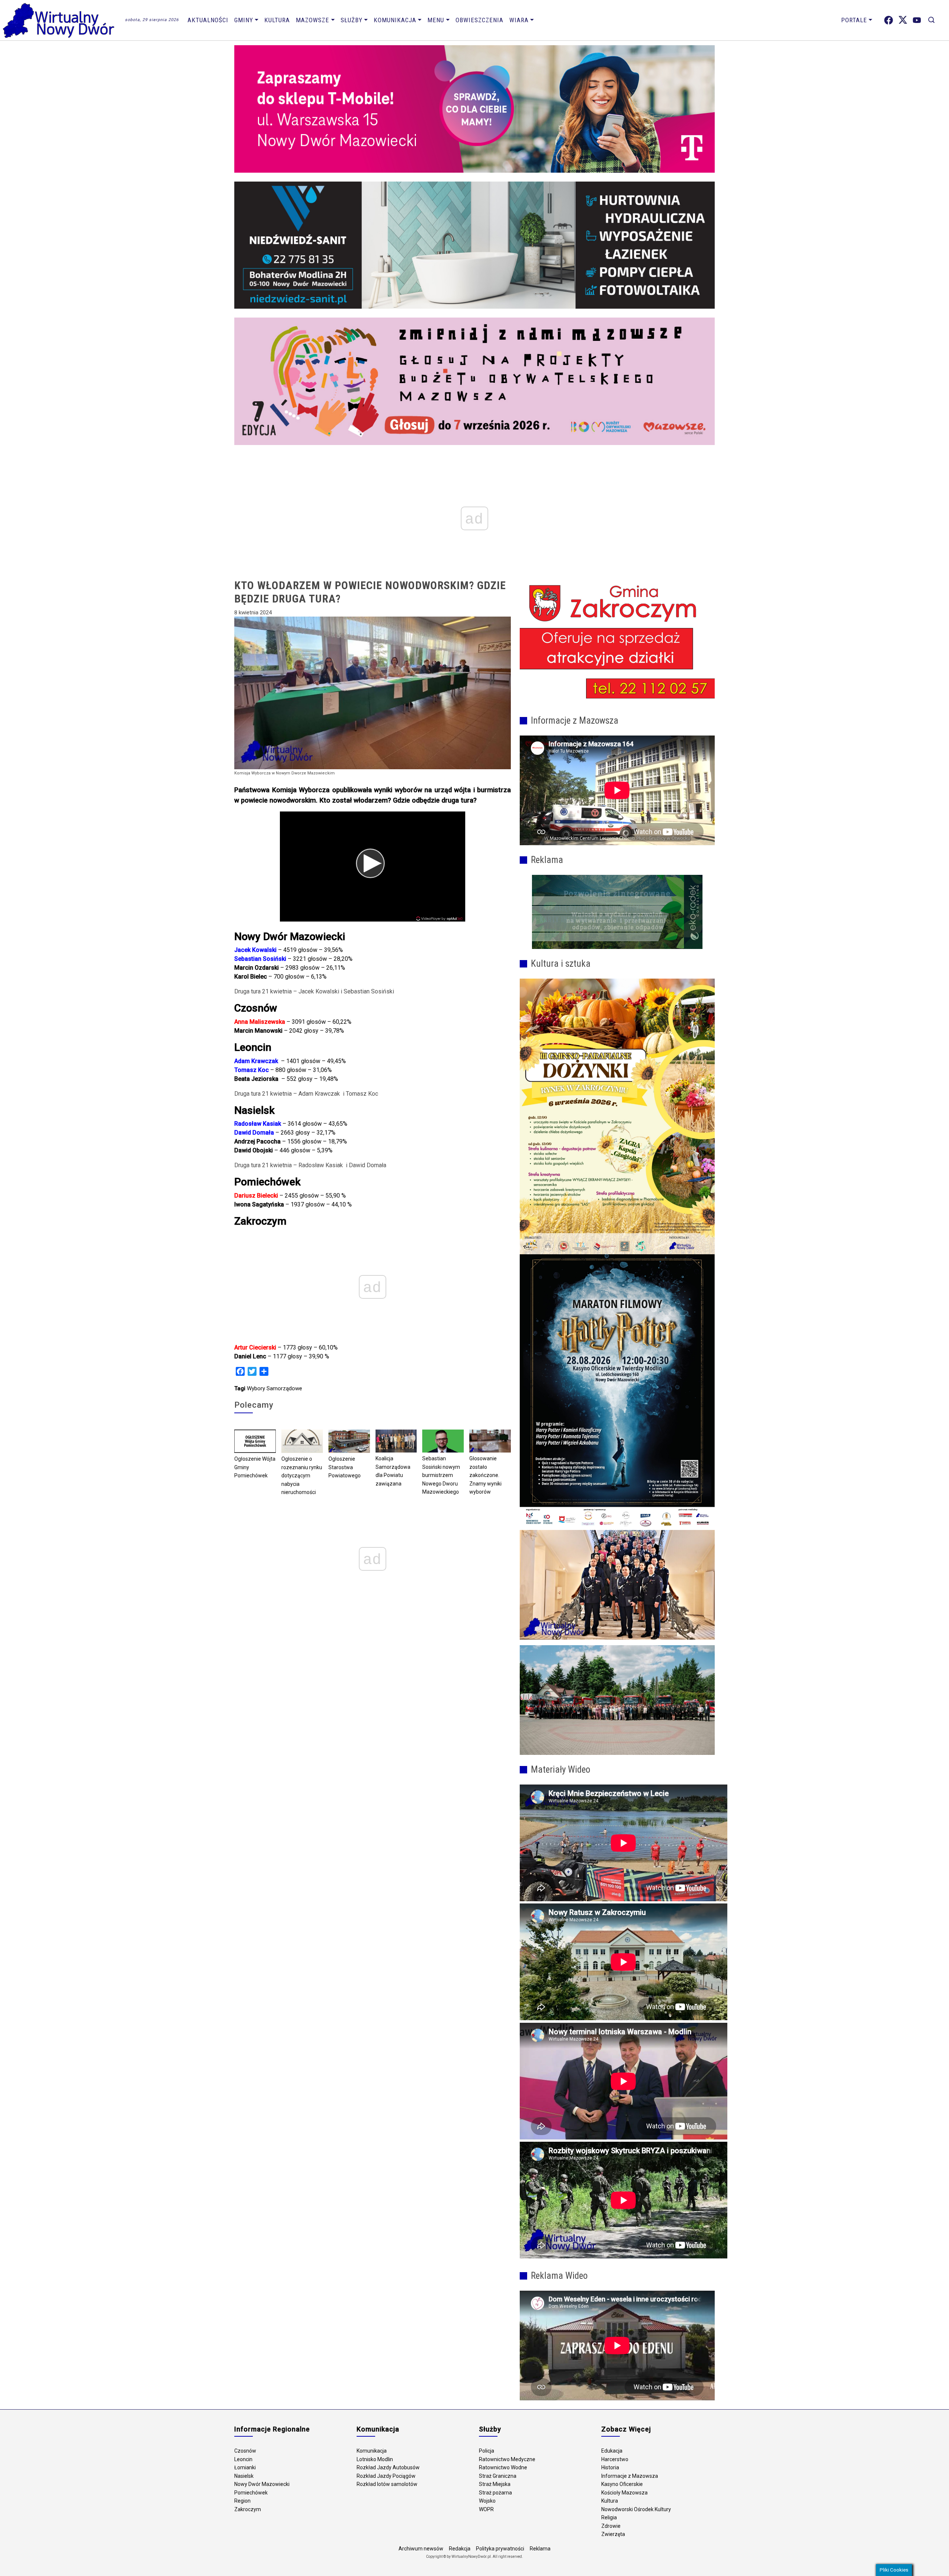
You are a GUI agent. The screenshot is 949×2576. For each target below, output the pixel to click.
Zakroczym (248, 2509)
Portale (854, 20)
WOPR (486, 2509)
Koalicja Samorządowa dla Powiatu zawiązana (393, 1471)
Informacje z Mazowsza (630, 2476)
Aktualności (208, 20)
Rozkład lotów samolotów (387, 2484)
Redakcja (460, 2549)
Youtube (917, 20)
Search (931, 20)
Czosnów (245, 2451)
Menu (436, 20)
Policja (487, 2451)
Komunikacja (395, 20)
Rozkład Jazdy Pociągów (386, 2476)
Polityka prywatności (500, 2549)
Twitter (903, 20)
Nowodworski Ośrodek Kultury (636, 2509)
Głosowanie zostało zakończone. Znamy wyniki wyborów (485, 1475)
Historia (610, 2467)
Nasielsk (244, 2476)
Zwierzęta (613, 2534)
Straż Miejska (495, 2484)
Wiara (519, 20)
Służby (352, 20)
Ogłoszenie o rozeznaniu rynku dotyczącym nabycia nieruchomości (302, 1475)
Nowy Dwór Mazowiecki (262, 2484)
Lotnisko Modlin (375, 2459)
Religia (609, 2517)
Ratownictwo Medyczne (507, 2459)
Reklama (540, 2549)
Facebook (889, 20)
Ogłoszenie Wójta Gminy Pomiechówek (255, 1467)
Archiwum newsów (421, 2549)
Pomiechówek (251, 2493)
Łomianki (245, 2467)
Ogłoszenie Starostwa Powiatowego (345, 1467)
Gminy (244, 20)
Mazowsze (313, 20)
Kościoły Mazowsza (624, 2493)
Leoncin (243, 2459)
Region (242, 2501)
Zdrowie (611, 2526)
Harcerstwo (615, 2459)
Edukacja (612, 2451)
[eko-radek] (617, 912)
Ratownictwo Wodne (503, 2467)
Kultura (277, 20)
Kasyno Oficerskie (622, 2484)
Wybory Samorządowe (275, 1388)
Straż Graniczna (498, 2476)
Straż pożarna (495, 2493)
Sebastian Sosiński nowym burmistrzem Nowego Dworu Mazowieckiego (441, 1475)
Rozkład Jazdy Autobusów (388, 2467)
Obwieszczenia (480, 20)
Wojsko (487, 2501)
